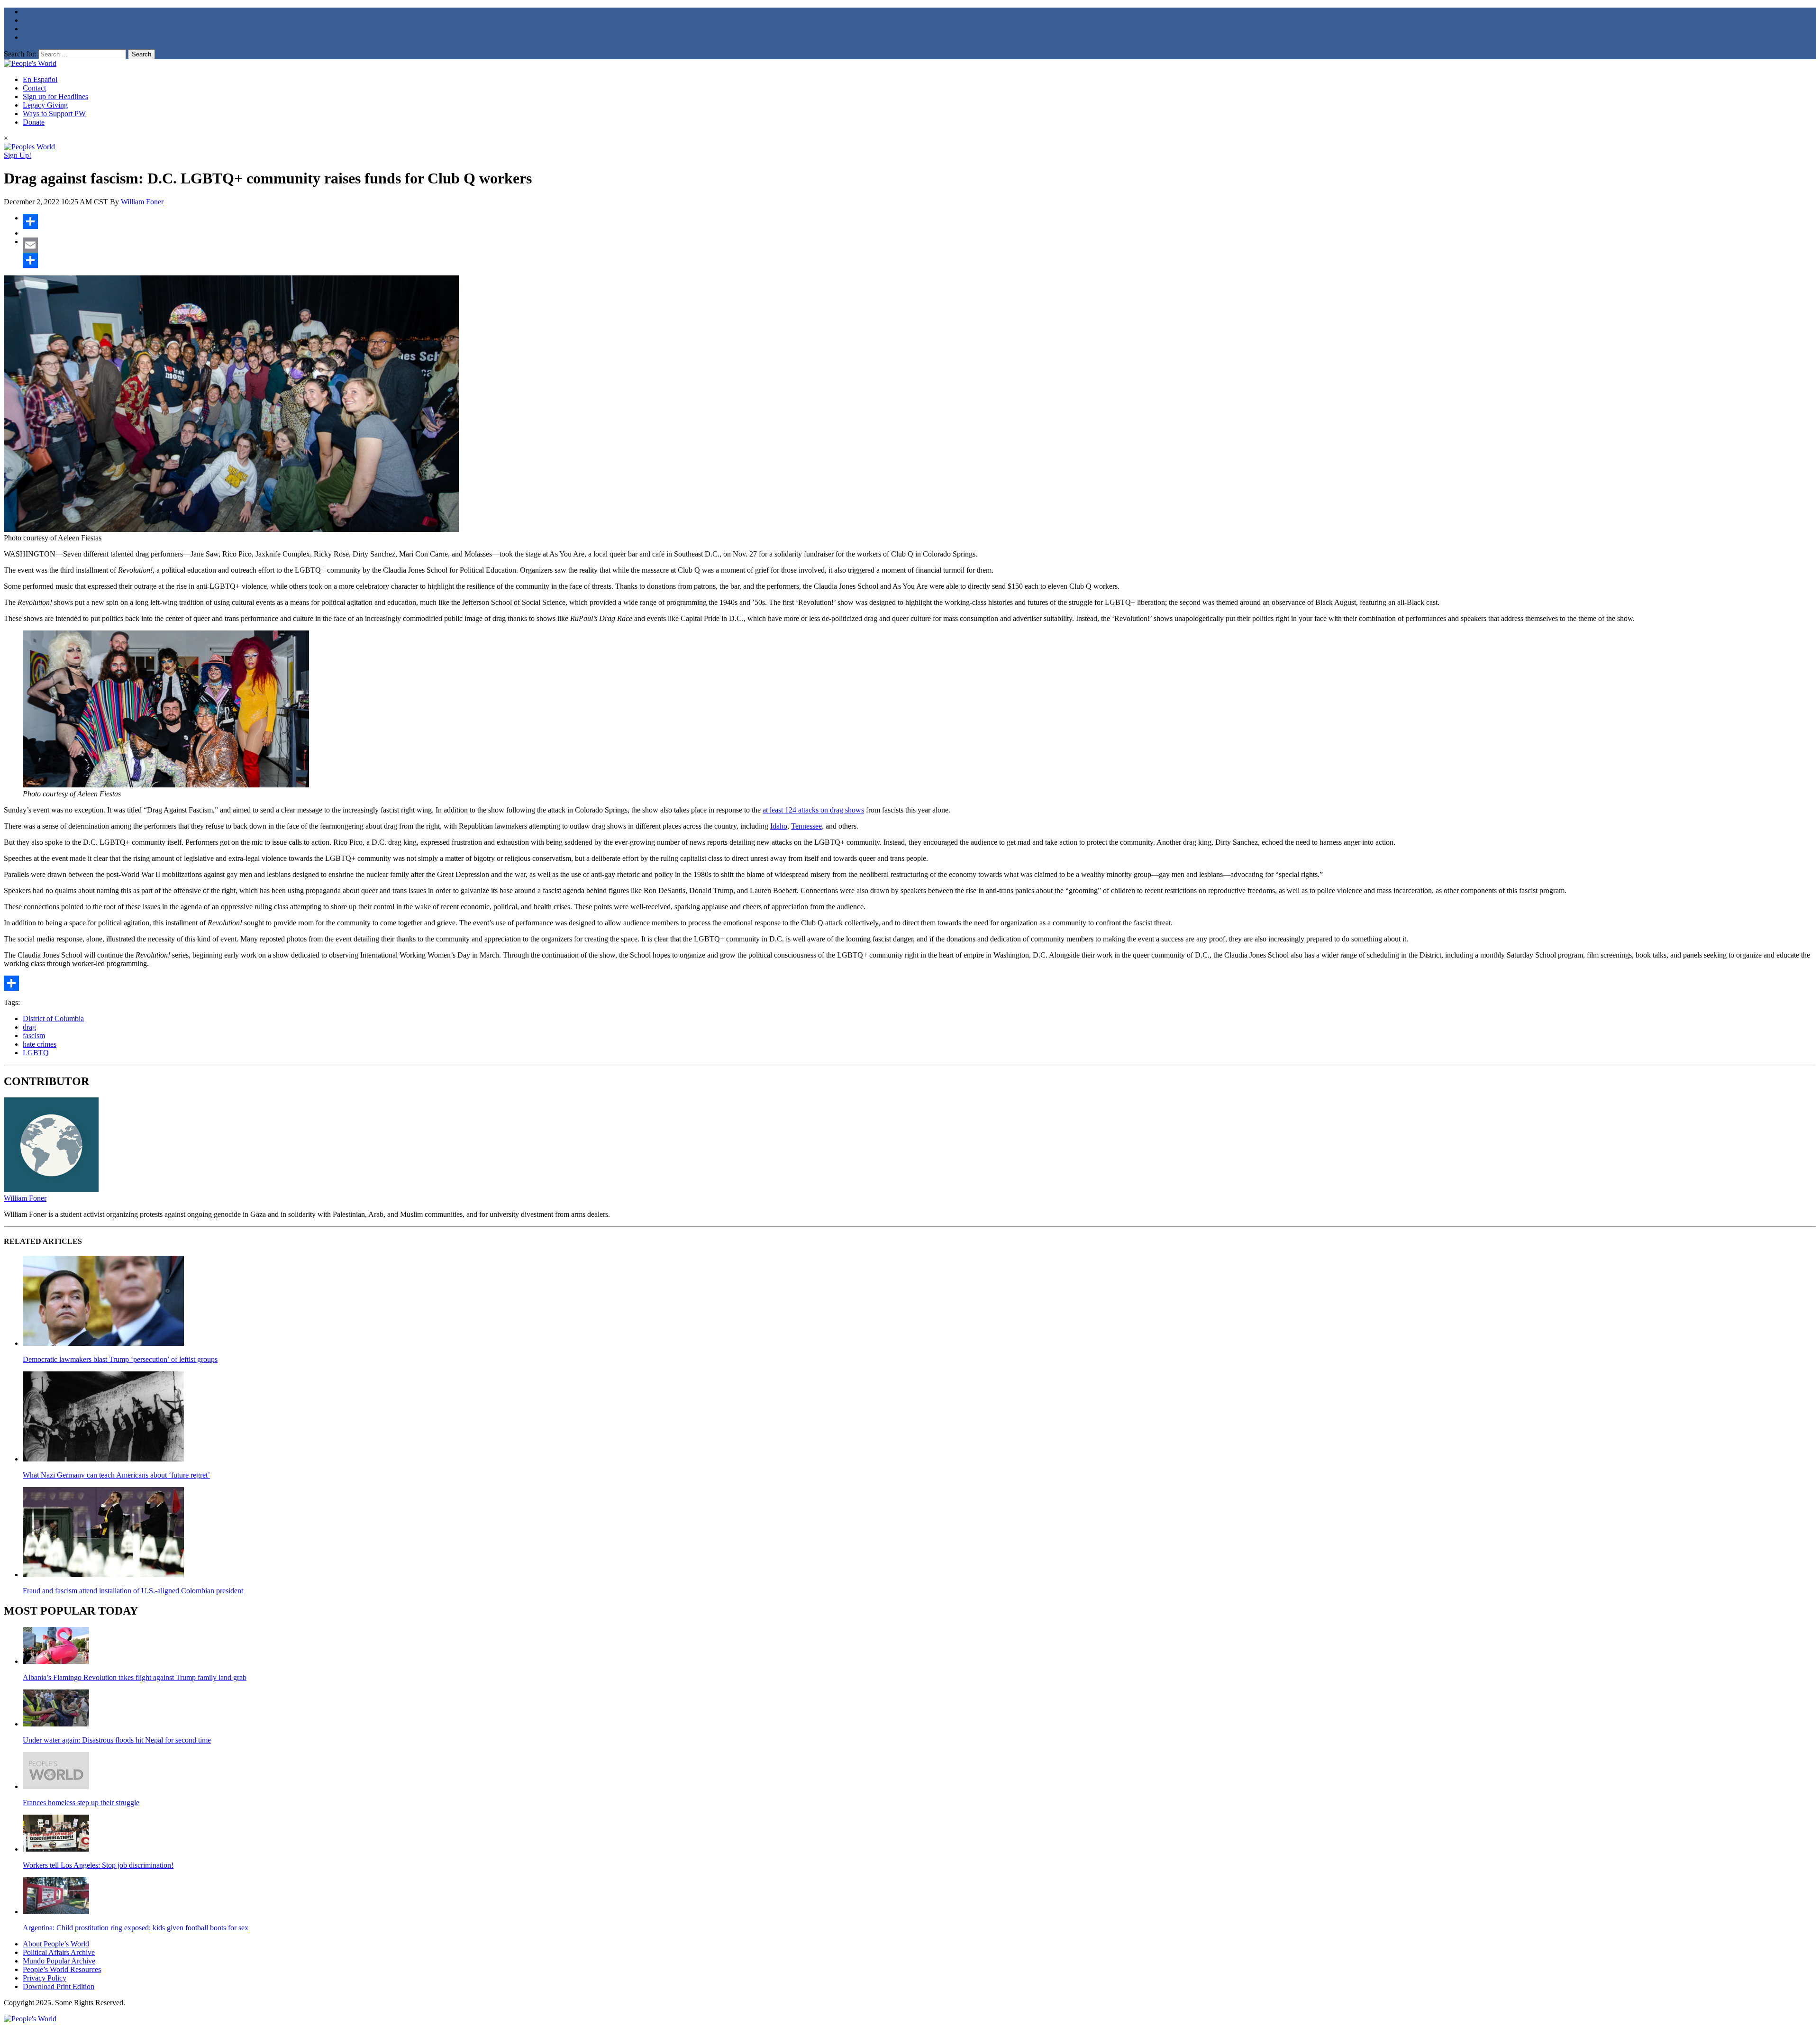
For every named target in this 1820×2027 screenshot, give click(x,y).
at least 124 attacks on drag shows (813, 810)
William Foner (142, 202)
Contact (34, 88)
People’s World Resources (62, 1969)
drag (29, 1027)
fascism (34, 1036)
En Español (40, 79)
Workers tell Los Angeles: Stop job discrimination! (98, 1865)
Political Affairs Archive (59, 1952)
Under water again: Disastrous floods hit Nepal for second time (117, 1740)
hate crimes (40, 1044)
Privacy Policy (45, 1978)
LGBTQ (36, 1053)
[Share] (919, 221)
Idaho (779, 826)
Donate (34, 122)
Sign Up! (18, 155)
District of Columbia (53, 1018)
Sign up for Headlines (55, 96)
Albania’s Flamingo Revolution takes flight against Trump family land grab (135, 1677)
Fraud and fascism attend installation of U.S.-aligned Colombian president (133, 1591)
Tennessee (806, 826)
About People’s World (56, 1944)
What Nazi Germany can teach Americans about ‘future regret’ (116, 1475)
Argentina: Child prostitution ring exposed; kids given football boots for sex (136, 1928)
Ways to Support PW (54, 114)
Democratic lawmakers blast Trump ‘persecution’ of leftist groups (120, 1359)
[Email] (919, 245)
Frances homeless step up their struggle (81, 1803)
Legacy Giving (45, 105)
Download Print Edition (59, 1986)
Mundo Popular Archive (59, 1961)
